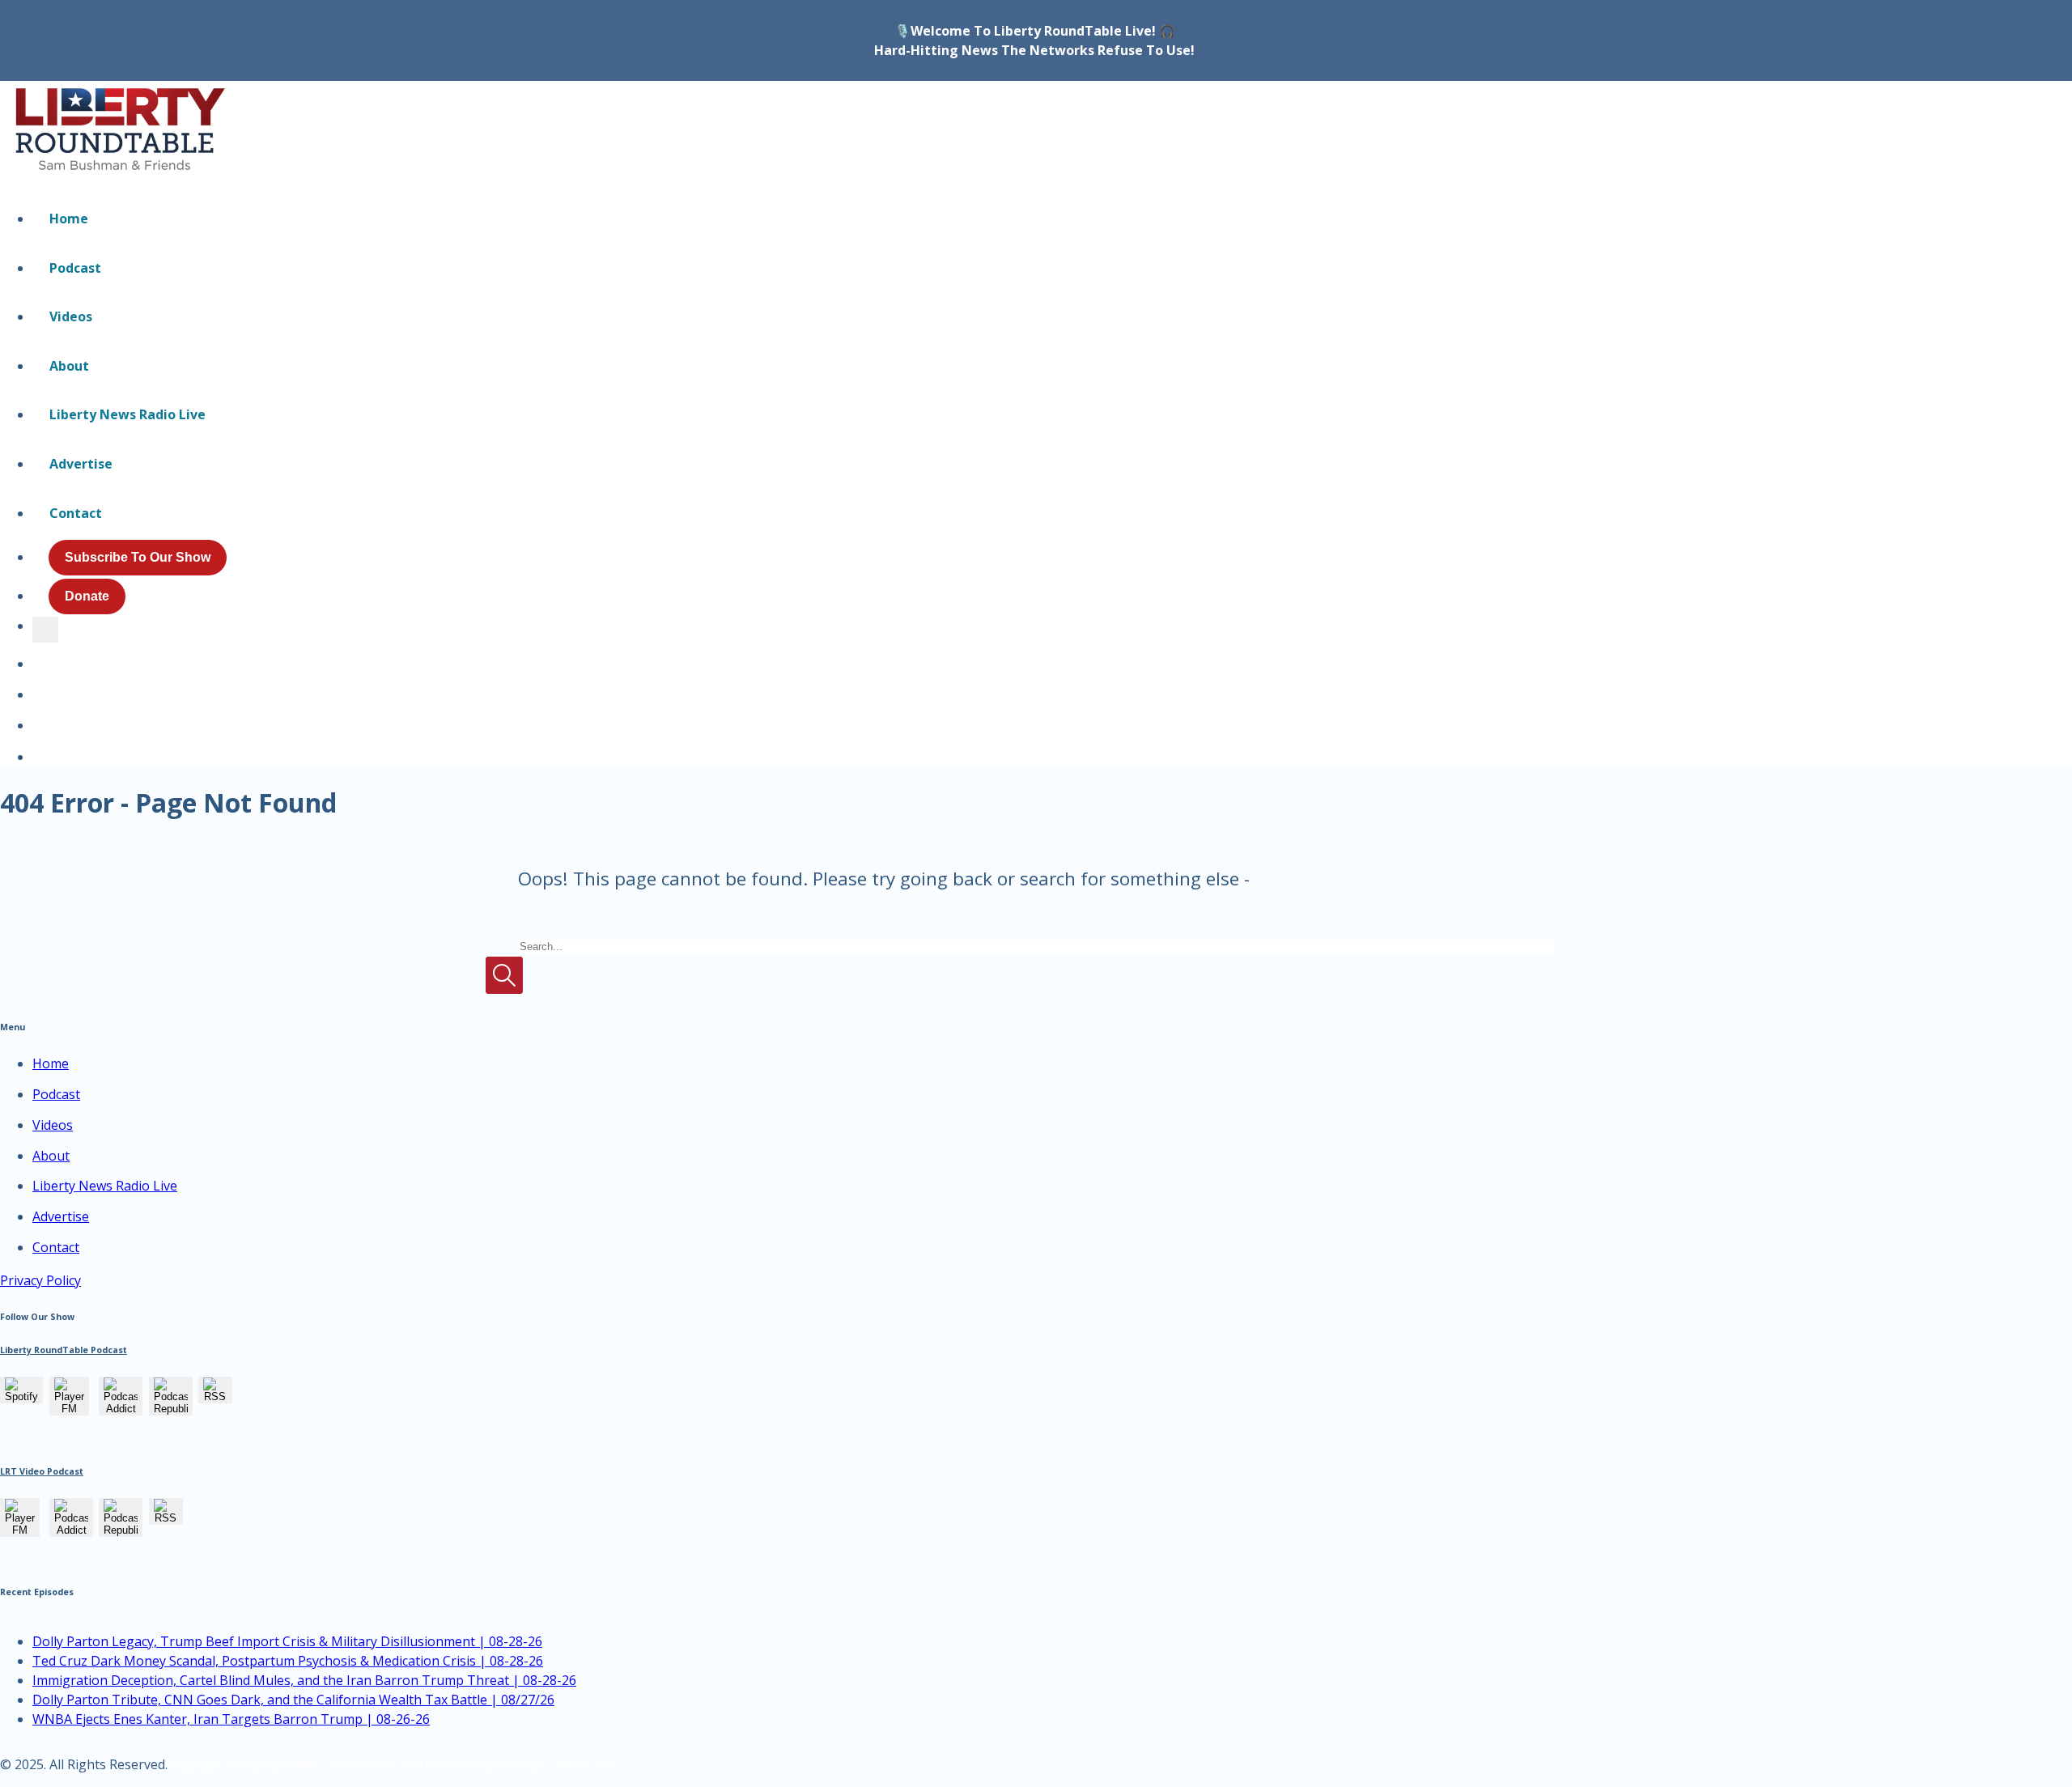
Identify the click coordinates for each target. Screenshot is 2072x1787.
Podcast (75, 268)
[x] (39, 656)
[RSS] (215, 1395)
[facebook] (39, 686)
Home (69, 219)
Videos (71, 316)
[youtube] (39, 717)
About (69, 366)
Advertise (81, 464)
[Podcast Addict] (121, 1407)
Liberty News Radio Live (127, 414)
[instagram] (36, 748)
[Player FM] (69, 1407)
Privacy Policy (40, 1280)
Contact (76, 513)
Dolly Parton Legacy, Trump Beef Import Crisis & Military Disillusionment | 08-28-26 (287, 1641)
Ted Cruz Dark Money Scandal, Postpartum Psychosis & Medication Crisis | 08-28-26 (288, 1661)
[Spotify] (21, 1395)
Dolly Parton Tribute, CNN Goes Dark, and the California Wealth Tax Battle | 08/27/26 (293, 1700)
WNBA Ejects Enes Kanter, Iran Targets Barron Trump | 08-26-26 (231, 1719)
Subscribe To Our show (138, 557)
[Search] (45, 630)
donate (87, 596)
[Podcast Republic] (171, 1407)
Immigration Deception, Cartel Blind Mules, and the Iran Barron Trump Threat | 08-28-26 (304, 1680)
